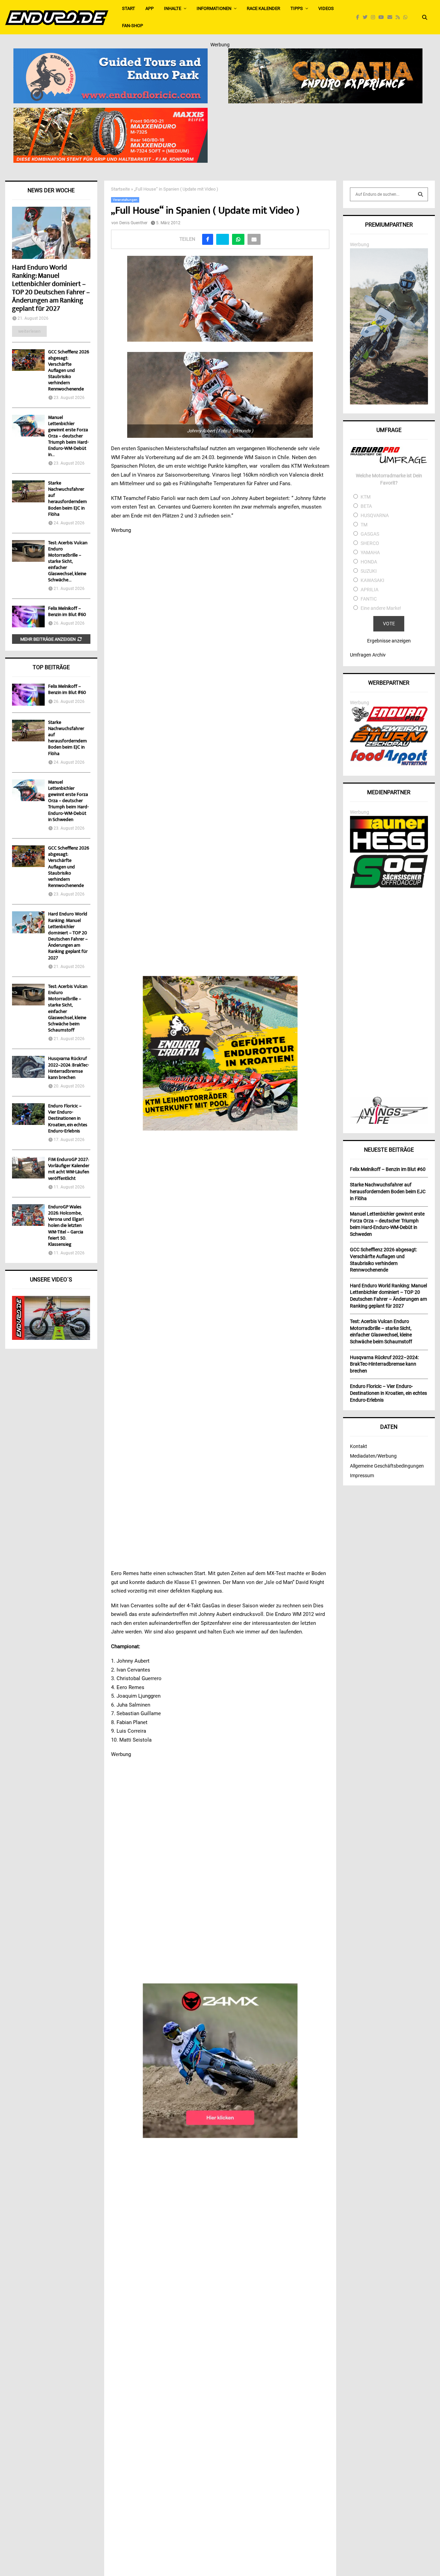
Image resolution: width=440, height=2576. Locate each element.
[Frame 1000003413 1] (220, 2061)
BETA (366, 506)
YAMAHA (370, 552)
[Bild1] (325, 53)
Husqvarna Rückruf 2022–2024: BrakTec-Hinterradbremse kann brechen (69, 1068)
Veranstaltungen (125, 200)
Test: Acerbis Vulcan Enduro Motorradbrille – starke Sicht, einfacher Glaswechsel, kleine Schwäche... (68, 562)
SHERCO (370, 543)
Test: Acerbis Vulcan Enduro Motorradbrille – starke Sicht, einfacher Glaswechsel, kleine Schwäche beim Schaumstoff (68, 1009)
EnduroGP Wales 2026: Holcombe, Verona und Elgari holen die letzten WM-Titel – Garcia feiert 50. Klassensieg (66, 1226)
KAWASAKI (372, 580)
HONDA (369, 562)
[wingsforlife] (389, 1122)
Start (129, 8)
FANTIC (369, 599)
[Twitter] (367, 17)
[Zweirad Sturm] (389, 745)
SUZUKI (369, 571)
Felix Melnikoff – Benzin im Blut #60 (67, 612)
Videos (326, 8)
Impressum (362, 1475)
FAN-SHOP (133, 26)
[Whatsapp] (407, 17)
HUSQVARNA (375, 515)
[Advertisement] (389, 993)
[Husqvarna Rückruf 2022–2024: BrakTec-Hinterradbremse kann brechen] (28, 1067)
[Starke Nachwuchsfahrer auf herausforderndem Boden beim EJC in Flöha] (28, 491)
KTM (366, 497)
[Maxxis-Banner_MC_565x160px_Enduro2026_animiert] (111, 112)
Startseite (120, 189)
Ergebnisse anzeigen (389, 641)
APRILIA (370, 590)
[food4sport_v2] (389, 765)
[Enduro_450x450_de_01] (220, 1053)
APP (150, 8)
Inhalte (173, 8)
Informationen (214, 8)
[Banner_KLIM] (389, 403)
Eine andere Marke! (381, 608)
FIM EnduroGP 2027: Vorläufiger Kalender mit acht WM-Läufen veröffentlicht (69, 1169)
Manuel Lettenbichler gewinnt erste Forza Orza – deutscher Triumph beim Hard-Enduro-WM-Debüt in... (68, 436)
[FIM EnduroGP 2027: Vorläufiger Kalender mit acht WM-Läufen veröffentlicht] (28, 1168)
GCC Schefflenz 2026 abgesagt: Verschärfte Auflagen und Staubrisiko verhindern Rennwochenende (69, 371)
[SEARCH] (420, 194)
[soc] (389, 887)
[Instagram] (375, 17)
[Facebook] (359, 17)
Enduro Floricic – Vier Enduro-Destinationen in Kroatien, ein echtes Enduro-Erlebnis (68, 1119)
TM (364, 525)
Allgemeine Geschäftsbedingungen (387, 1466)
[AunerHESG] (389, 851)
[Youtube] (383, 17)
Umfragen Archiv (368, 655)
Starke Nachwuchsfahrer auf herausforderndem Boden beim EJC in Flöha (68, 499)
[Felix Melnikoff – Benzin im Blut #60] (28, 617)
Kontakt (359, 1446)
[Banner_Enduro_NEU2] (111, 53)
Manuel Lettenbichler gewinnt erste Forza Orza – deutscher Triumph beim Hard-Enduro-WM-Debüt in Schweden (68, 801)
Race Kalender (263, 8)
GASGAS (370, 534)
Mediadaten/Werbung (373, 1456)
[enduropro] (389, 720)
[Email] (392, 17)
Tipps (297, 8)
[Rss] (399, 17)
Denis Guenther (133, 223)
